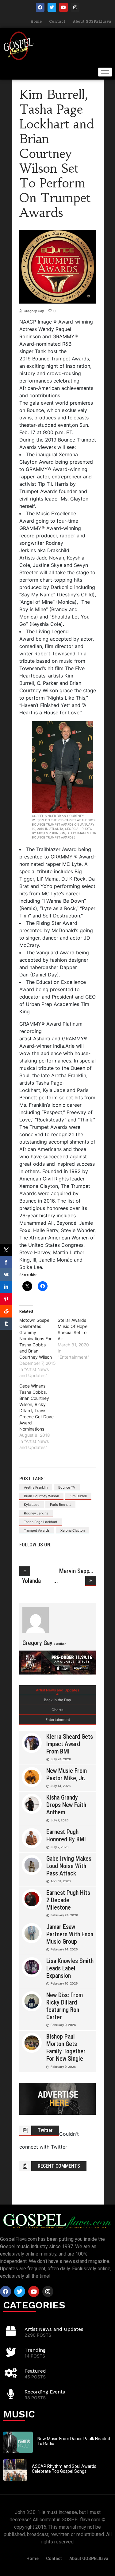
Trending (35, 2350)
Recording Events (45, 2392)
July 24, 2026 (61, 1759)
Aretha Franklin (36, 1487)
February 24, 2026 (64, 1915)
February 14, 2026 (64, 1949)
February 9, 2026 (63, 2025)
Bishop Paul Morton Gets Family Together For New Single (66, 2048)
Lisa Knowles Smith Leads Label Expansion (70, 1968)
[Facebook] (40, 7)
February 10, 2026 (64, 1983)
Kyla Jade (32, 1505)
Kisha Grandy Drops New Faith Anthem (66, 1805)
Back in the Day (57, 1700)
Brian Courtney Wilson (41, 1496)
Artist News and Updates (57, 1690)
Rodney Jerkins (36, 1513)
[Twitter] (52, 7)
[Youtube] (63, 7)
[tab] (58, 1690)
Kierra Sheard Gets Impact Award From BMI (70, 1744)
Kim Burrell (78, 1496)
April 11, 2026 (61, 1881)
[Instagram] (75, 7)
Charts (57, 1710)
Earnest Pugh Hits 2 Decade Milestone (68, 1900)
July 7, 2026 (59, 1820)
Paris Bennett (60, 1505)
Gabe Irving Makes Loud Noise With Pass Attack (69, 1866)
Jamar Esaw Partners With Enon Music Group (70, 1934)
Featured (35, 2371)
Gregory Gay (34, 311)
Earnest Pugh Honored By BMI (66, 1836)
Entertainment (58, 1720)
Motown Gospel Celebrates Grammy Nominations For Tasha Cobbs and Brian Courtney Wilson (36, 1339)
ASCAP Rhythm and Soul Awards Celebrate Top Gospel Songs (64, 2469)
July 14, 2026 (61, 1786)
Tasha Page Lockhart (41, 1522)
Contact (57, 21)
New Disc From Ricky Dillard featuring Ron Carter (65, 2006)
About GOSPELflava (92, 21)
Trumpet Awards (37, 1530)
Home (36, 21)
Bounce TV (67, 1487)
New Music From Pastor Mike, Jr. (67, 1774)
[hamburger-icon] (105, 72)
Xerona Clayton (73, 1530)
